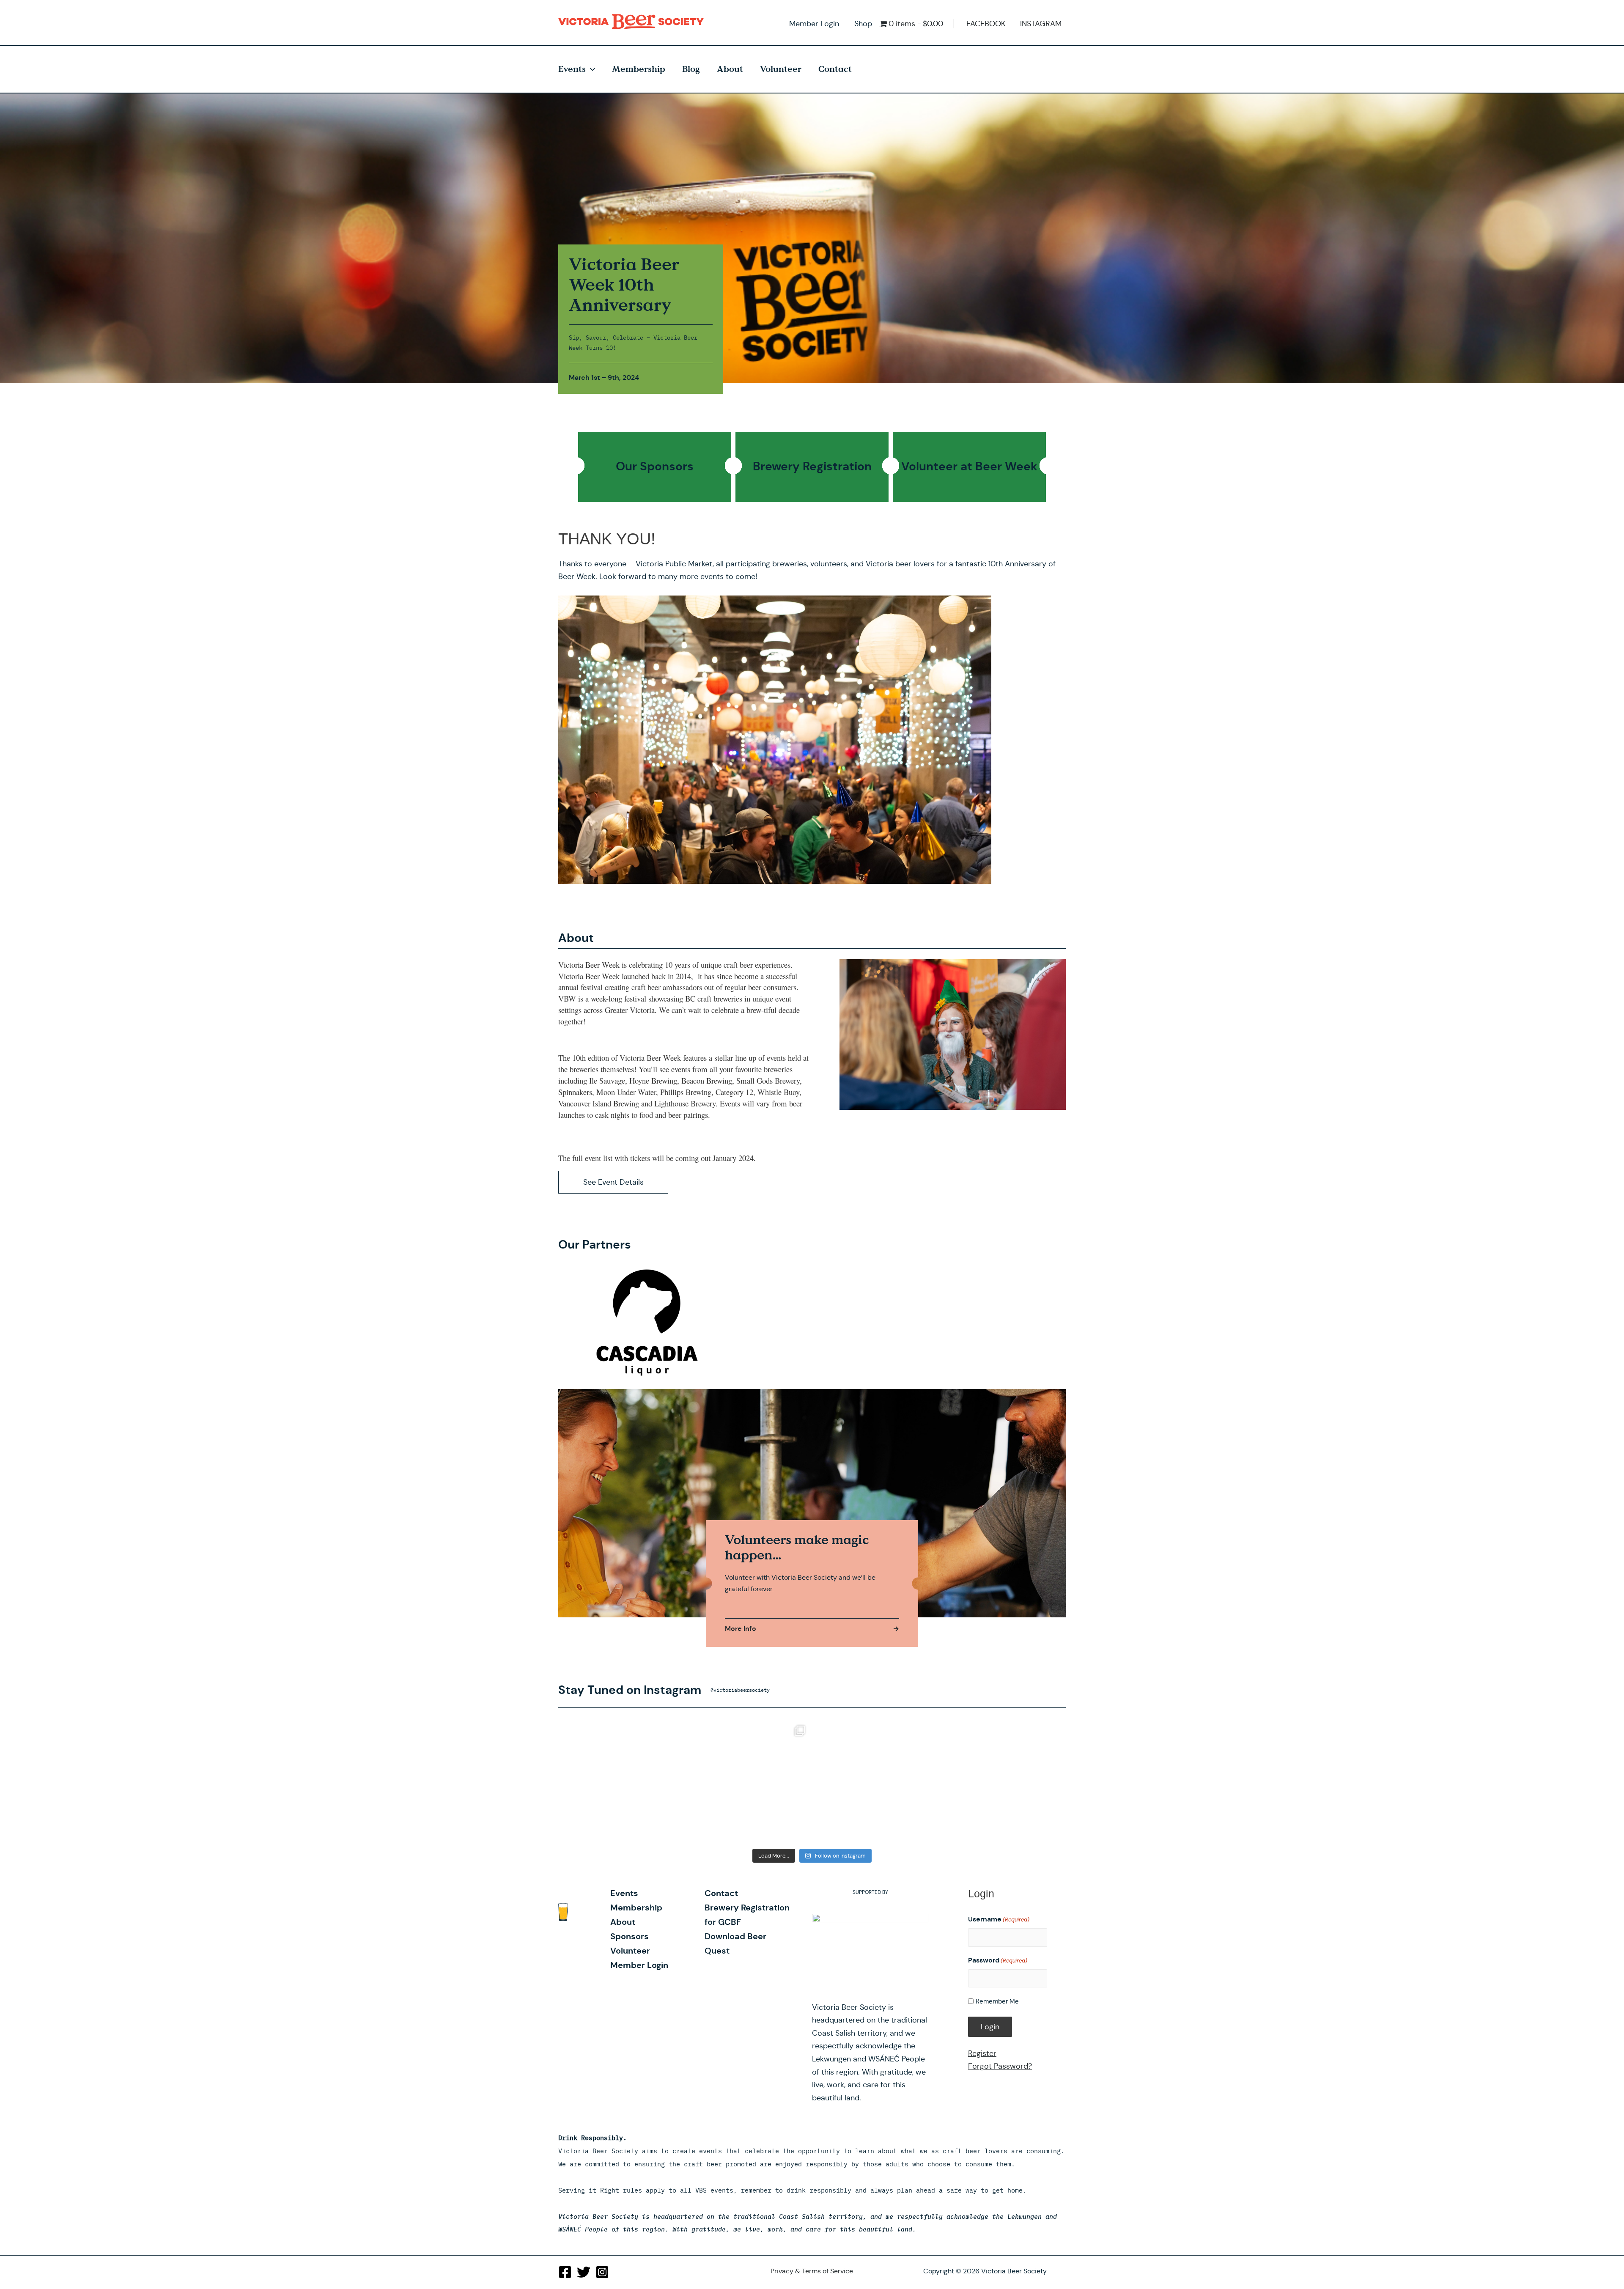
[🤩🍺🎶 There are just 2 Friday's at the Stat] (1001, 1781)
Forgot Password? (1000, 2066)
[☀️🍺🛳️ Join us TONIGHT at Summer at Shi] (749, 1781)
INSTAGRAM (1041, 24)
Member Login (814, 24)
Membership (639, 69)
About (730, 69)
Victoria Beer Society (633, 22)
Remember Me (997, 2001)
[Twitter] (584, 2272)
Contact (835, 69)
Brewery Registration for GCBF (747, 1915)
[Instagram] (602, 2272)
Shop (863, 24)
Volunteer (781, 69)
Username (999, 1919)
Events (572, 69)
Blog (691, 69)
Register (982, 2053)
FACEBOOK (986, 24)
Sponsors (630, 1936)
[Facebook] (565, 2272)
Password (998, 1960)
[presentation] (590, 69)
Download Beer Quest (735, 1943)
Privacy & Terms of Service (812, 2271)
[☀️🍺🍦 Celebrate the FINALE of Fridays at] (623, 1781)
